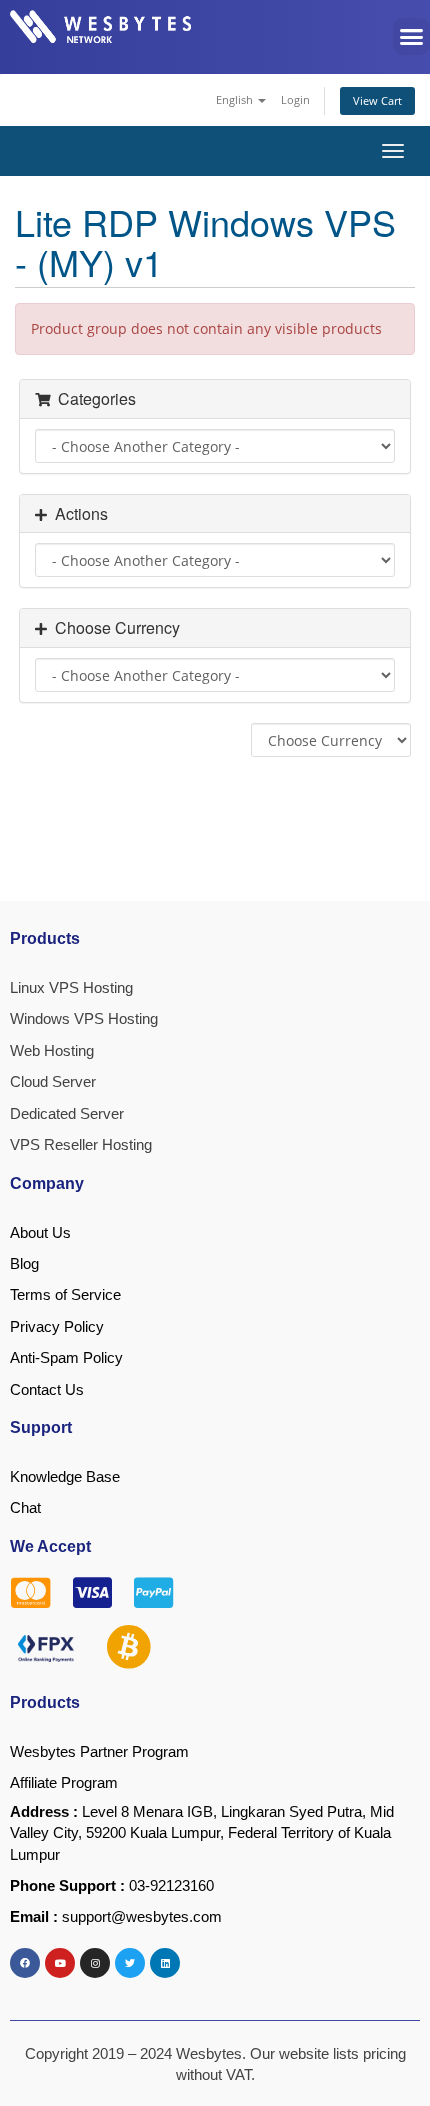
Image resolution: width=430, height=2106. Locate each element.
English (236, 99)
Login (295, 99)
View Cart (377, 100)
